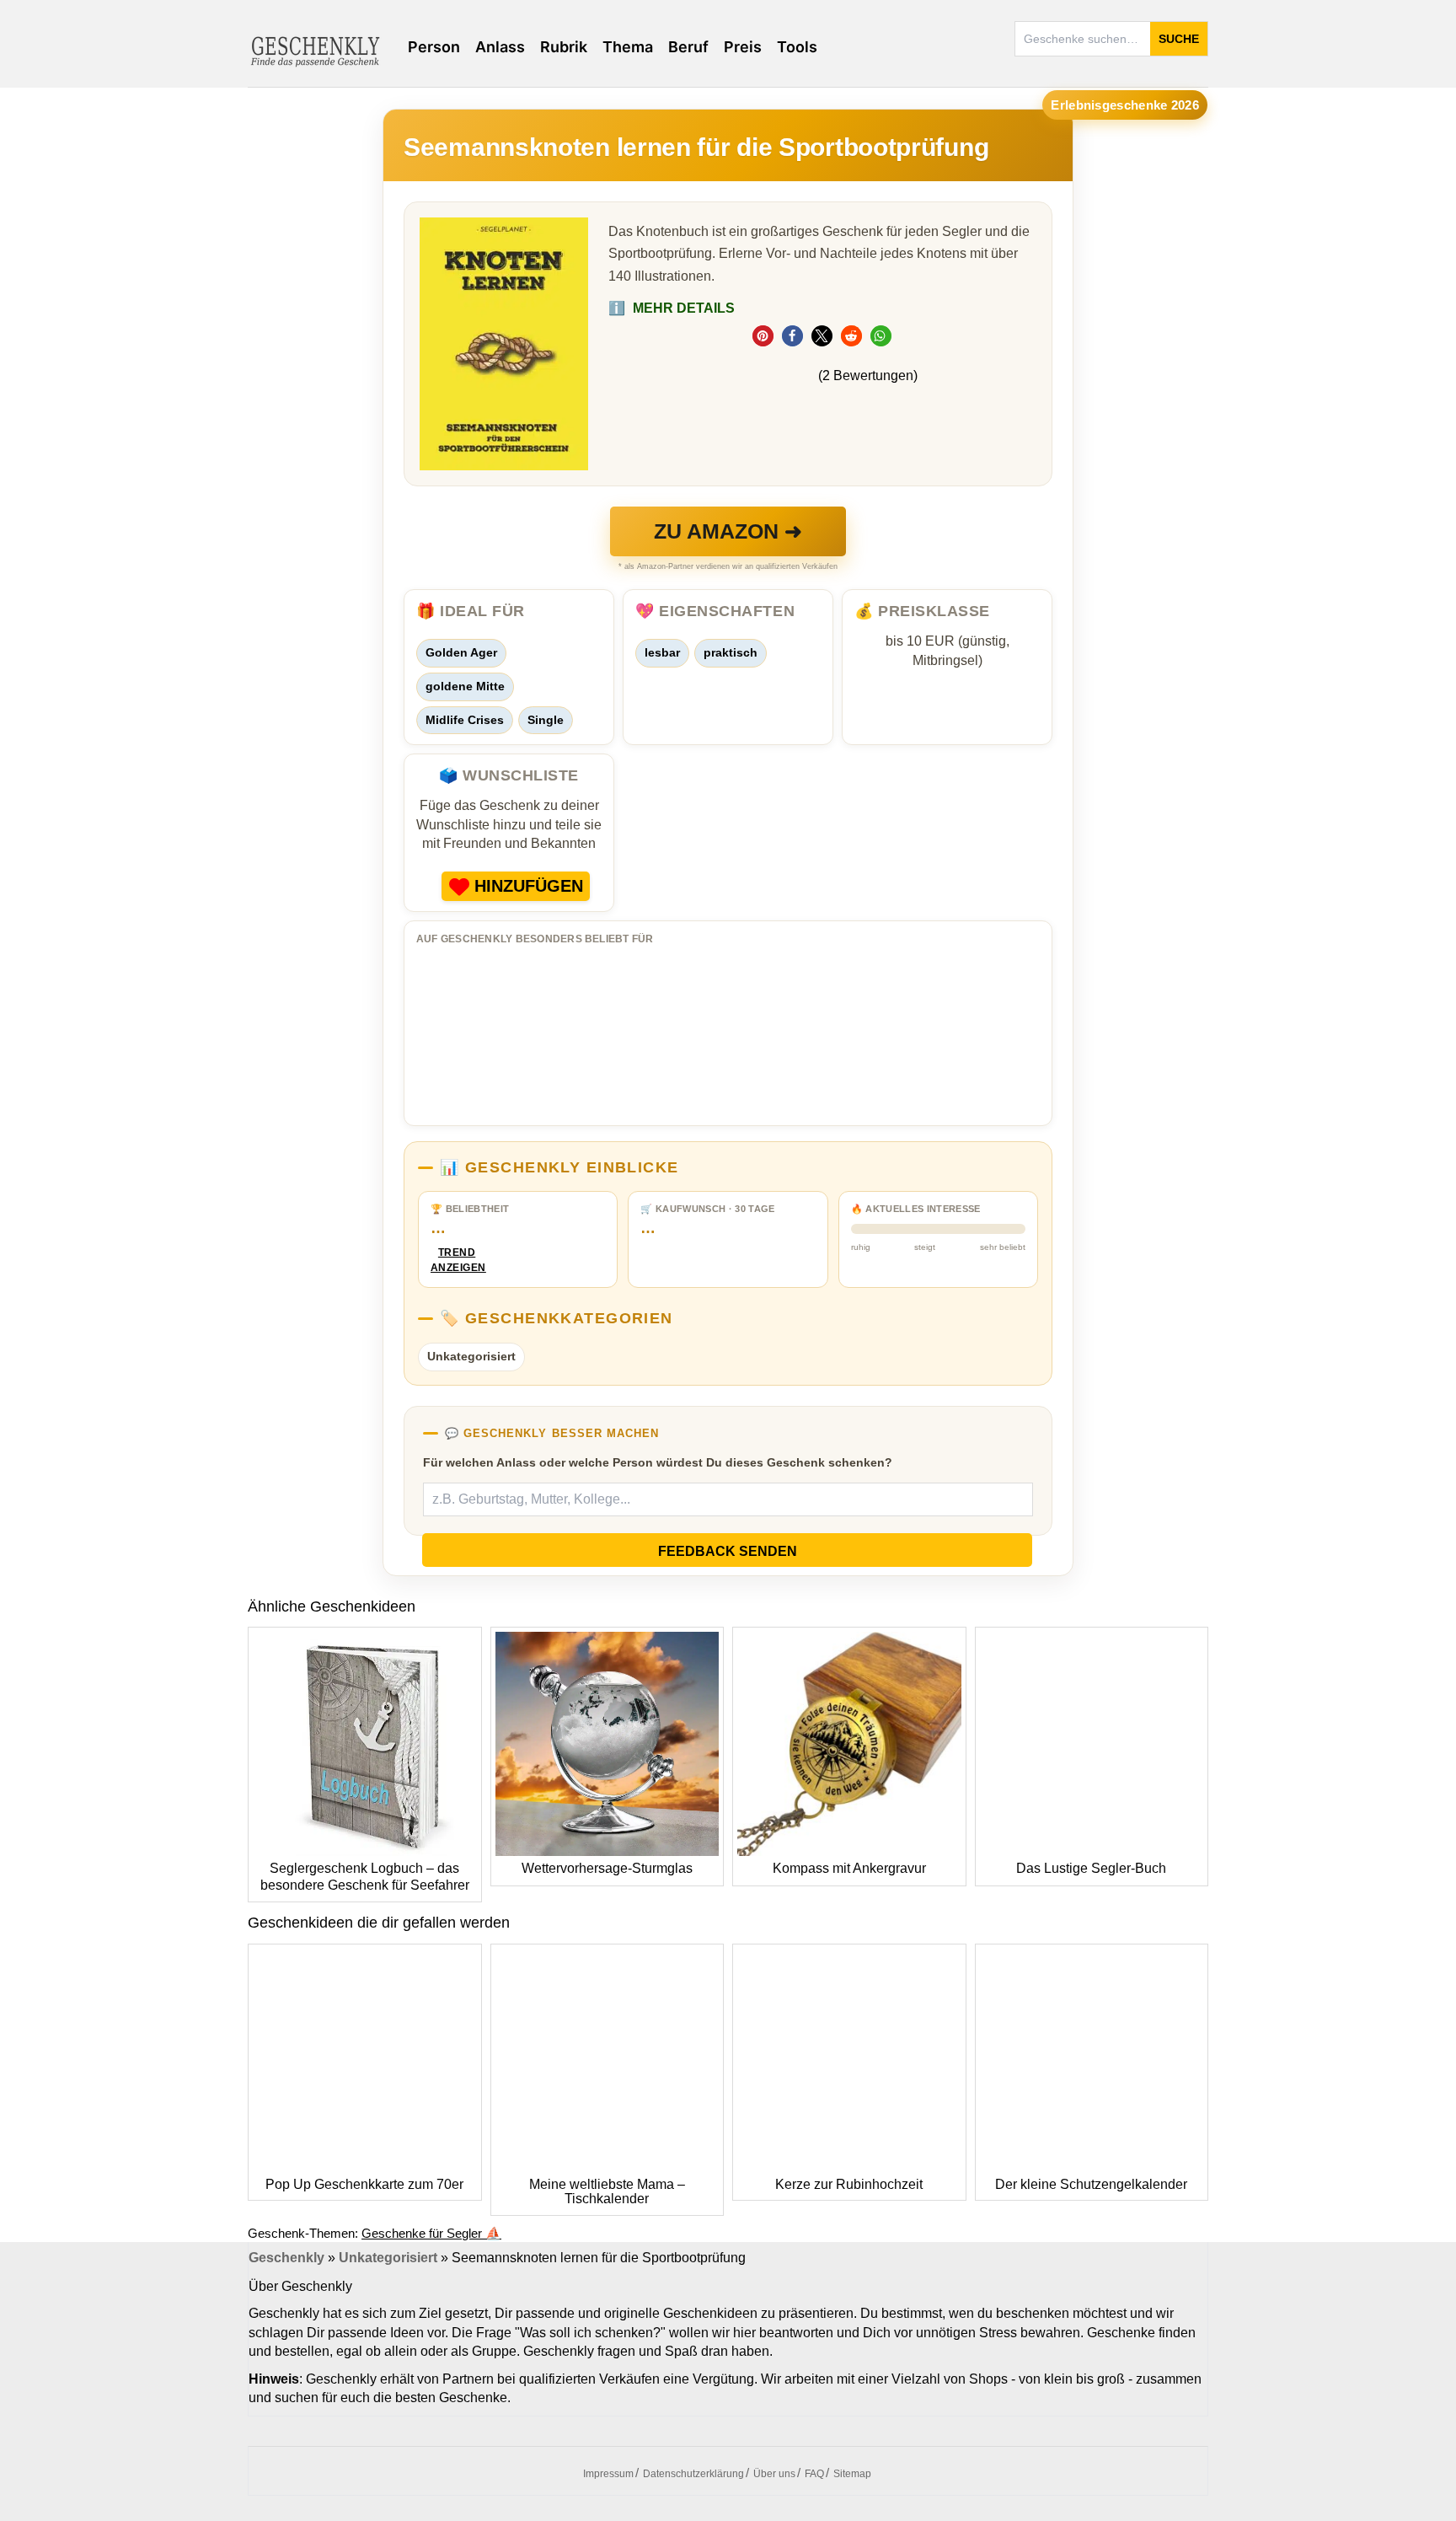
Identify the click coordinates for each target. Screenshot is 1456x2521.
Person (434, 47)
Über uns (774, 2474)
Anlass (500, 47)
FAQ (814, 2474)
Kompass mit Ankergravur (849, 1868)
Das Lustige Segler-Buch (1091, 1868)
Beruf (688, 47)
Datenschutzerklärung (693, 2474)
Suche (1179, 39)
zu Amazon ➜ (728, 531)
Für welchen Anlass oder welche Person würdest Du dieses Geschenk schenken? (658, 1462)
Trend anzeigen (457, 1260)
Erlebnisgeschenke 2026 (1125, 105)
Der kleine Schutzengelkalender (1091, 2184)
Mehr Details (672, 308)
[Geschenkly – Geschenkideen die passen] (315, 50)
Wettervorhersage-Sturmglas (607, 1868)
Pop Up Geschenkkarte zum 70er (364, 2184)
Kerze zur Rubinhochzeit (849, 2184)
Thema (628, 47)
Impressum (608, 2474)
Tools (797, 47)
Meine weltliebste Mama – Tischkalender (607, 2192)
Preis (743, 47)
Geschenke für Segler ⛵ (431, 2233)
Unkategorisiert (471, 1356)
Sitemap (852, 2474)
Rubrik (564, 47)
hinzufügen (529, 886)
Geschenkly (286, 2258)
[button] (763, 336)
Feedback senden (728, 1551)
